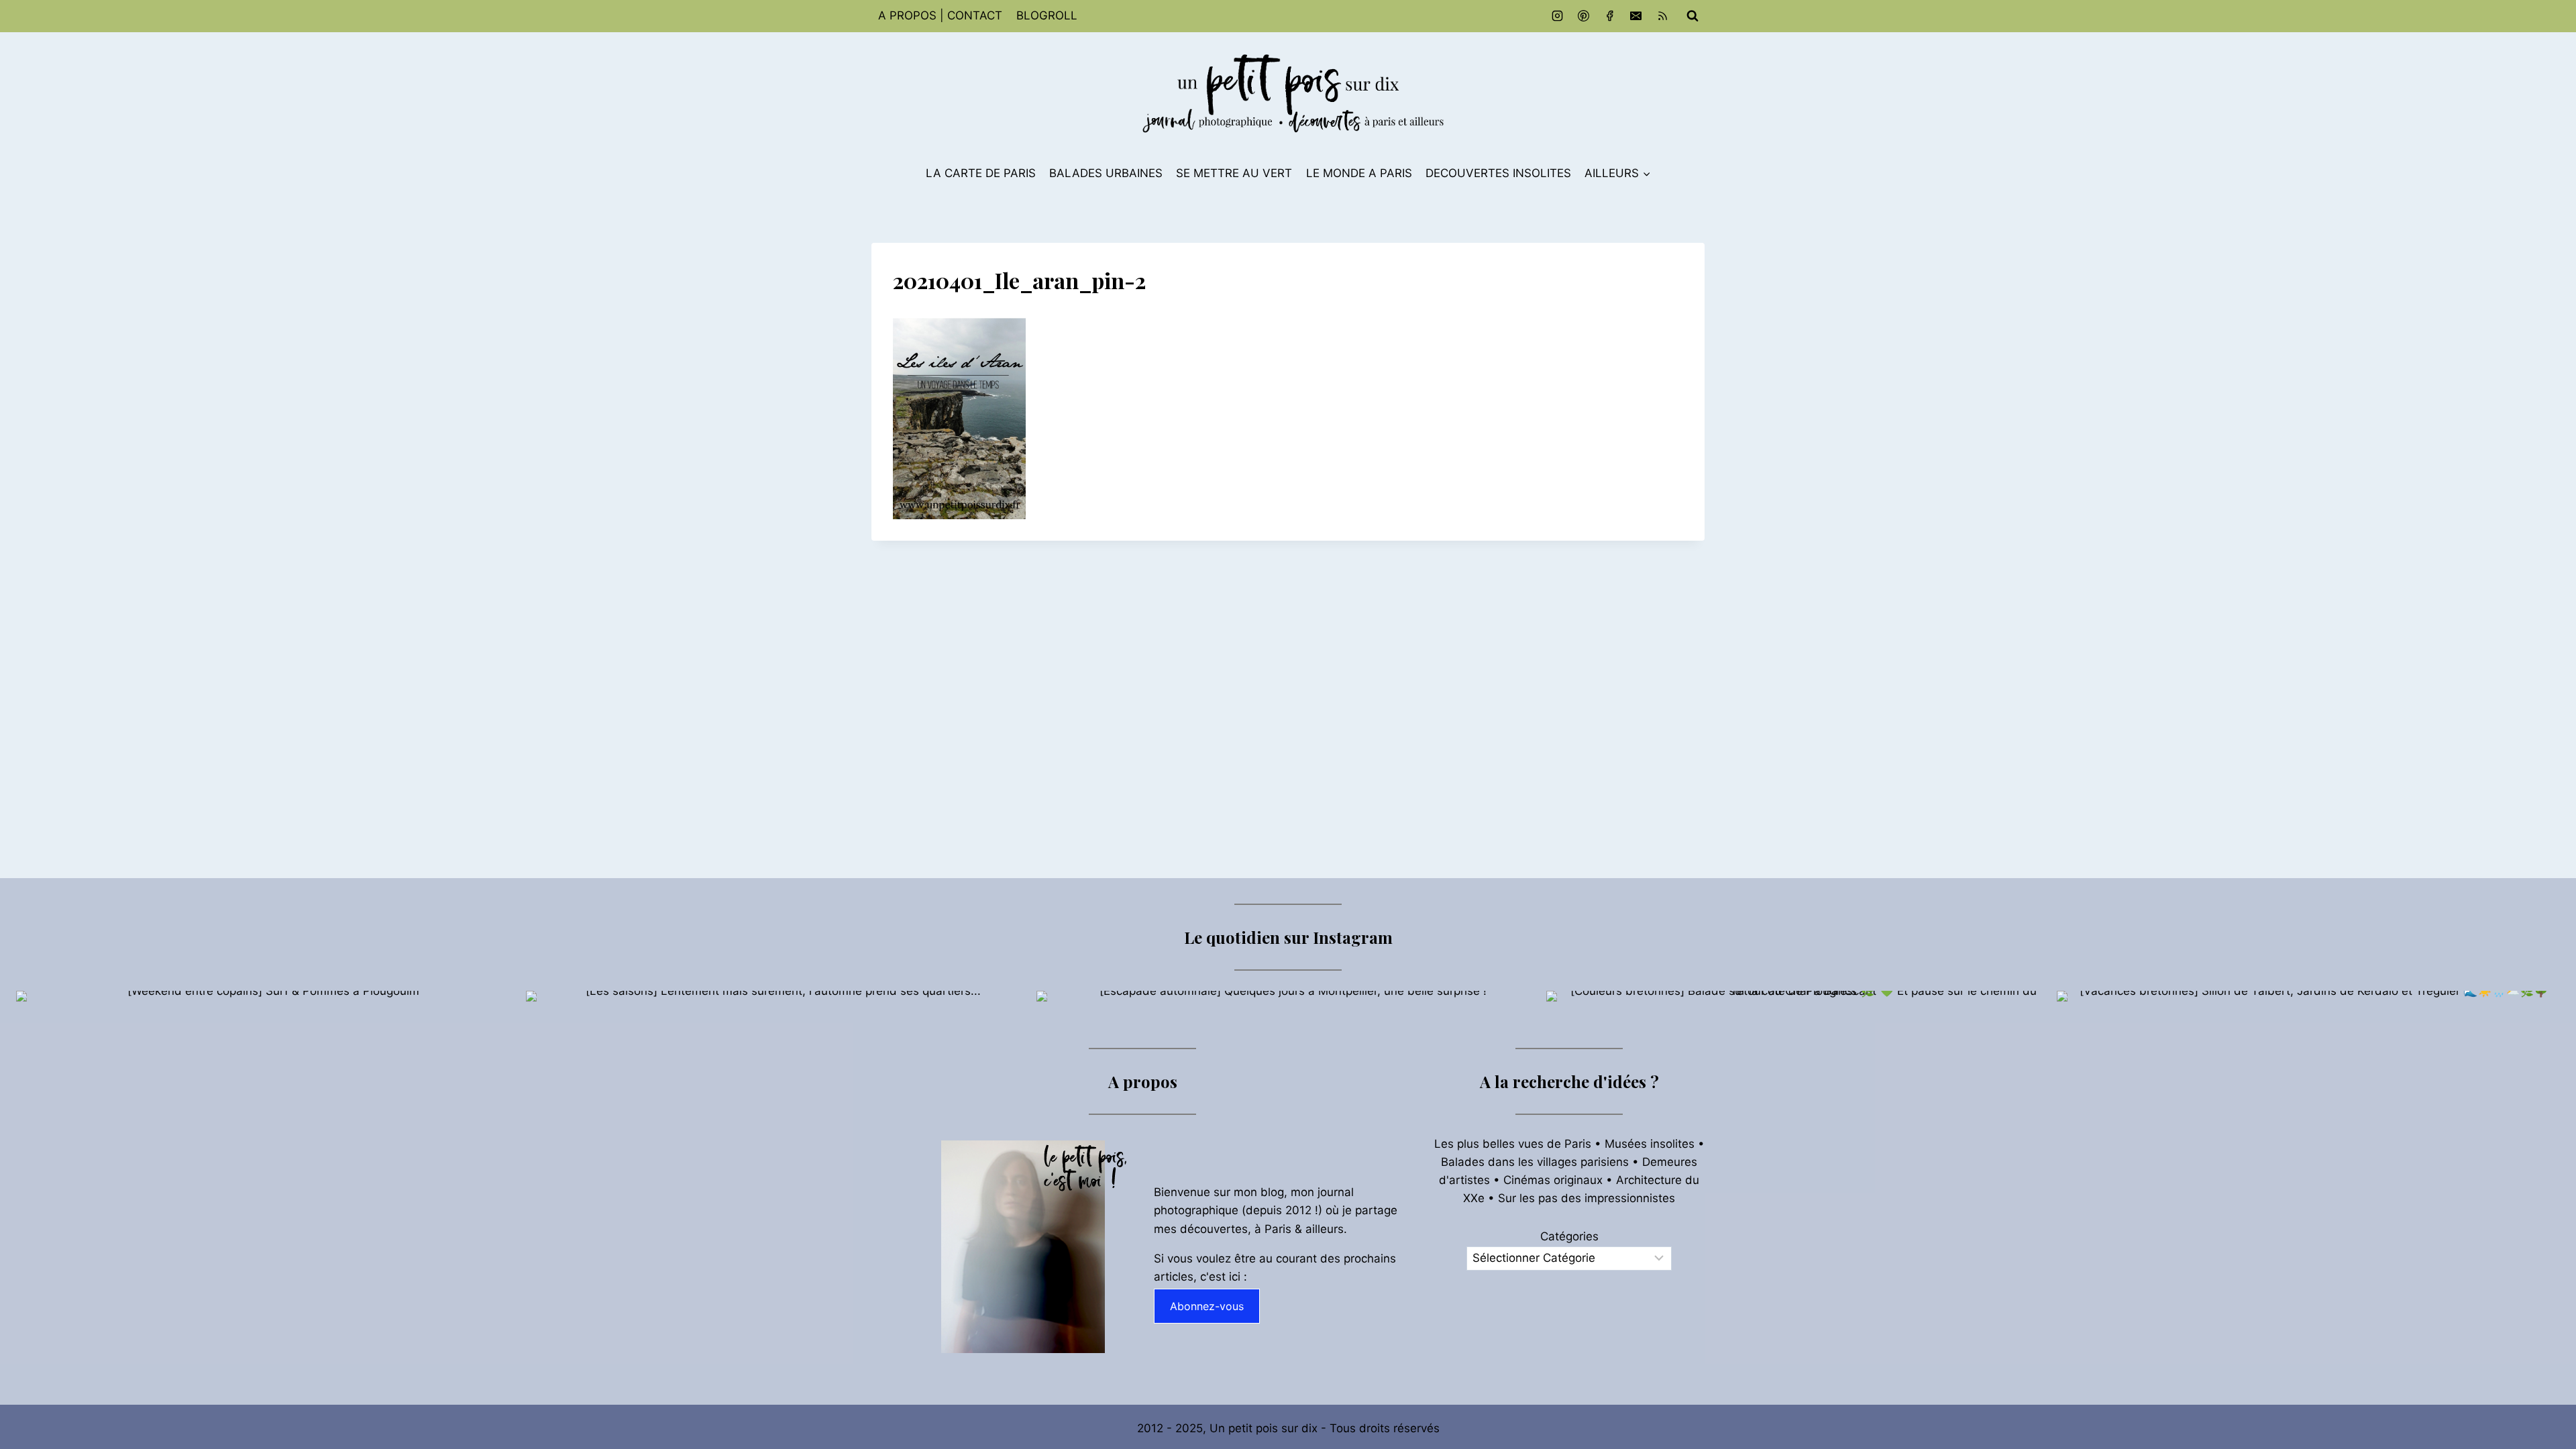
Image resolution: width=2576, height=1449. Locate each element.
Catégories (1569, 1236)
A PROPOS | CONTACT (940, 15)
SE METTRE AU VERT (1234, 173)
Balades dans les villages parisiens (1535, 1162)
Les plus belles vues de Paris (1513, 1144)
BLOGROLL (1047, 15)
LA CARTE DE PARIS (981, 173)
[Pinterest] (1584, 16)
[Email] (1636, 16)
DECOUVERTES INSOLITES (1498, 173)
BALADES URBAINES (1106, 173)
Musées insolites (1650, 1144)
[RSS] (1662, 16)
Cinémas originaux (1553, 1180)
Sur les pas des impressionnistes (1587, 1198)
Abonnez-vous (1207, 1306)
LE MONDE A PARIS (1359, 173)
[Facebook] (1610, 16)
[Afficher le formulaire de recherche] (1693, 16)
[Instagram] (1558, 16)
